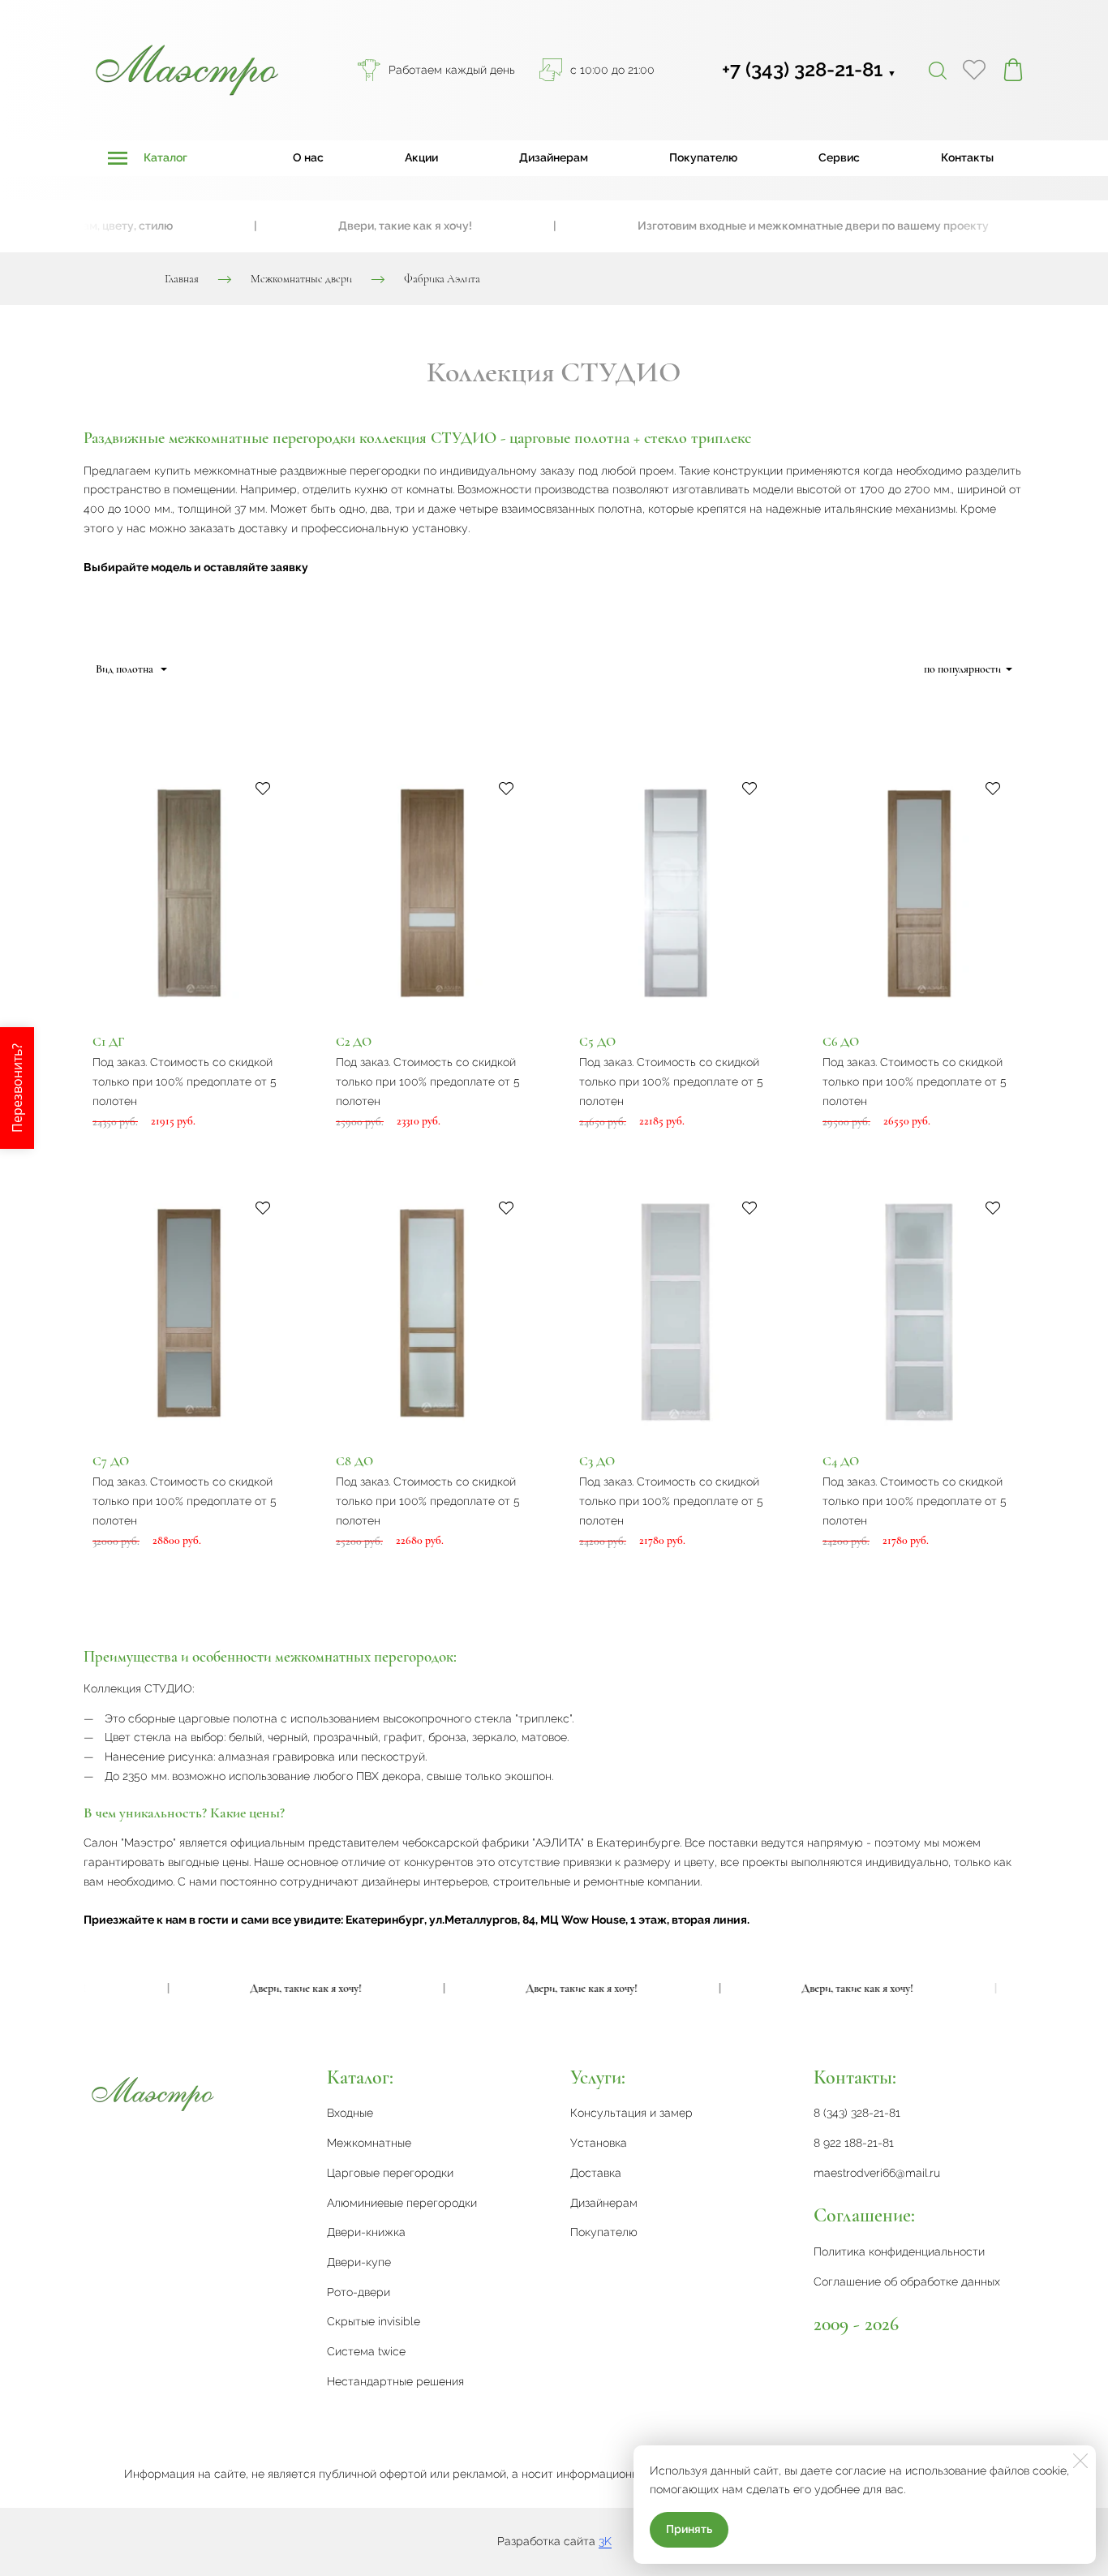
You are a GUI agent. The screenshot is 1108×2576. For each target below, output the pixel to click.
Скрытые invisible (374, 2321)
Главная (182, 279)
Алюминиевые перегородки (402, 2203)
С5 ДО (597, 1042)
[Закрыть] (1080, 2461)
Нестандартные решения (395, 2381)
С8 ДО (354, 1461)
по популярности (962, 669)
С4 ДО (841, 1461)
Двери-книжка (366, 2232)
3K (605, 2541)
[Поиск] (938, 70)
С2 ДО (354, 1042)
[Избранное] (974, 70)
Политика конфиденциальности (899, 2251)
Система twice (366, 2351)
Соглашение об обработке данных (907, 2281)
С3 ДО (597, 1461)
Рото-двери (359, 2292)
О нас (308, 157)
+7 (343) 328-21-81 (809, 69)
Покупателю (703, 157)
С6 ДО (841, 1042)
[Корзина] (1013, 70)
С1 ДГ (108, 1042)
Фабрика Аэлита (442, 279)
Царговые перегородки (390, 2173)
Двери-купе (359, 2262)
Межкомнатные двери (301, 279)
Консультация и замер (631, 2113)
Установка (599, 2143)
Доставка (596, 2173)
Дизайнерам (554, 157)
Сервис (839, 157)
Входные (350, 2113)
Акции (421, 157)
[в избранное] (263, 788)
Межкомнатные (369, 2143)
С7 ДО (111, 1461)
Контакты (967, 157)
